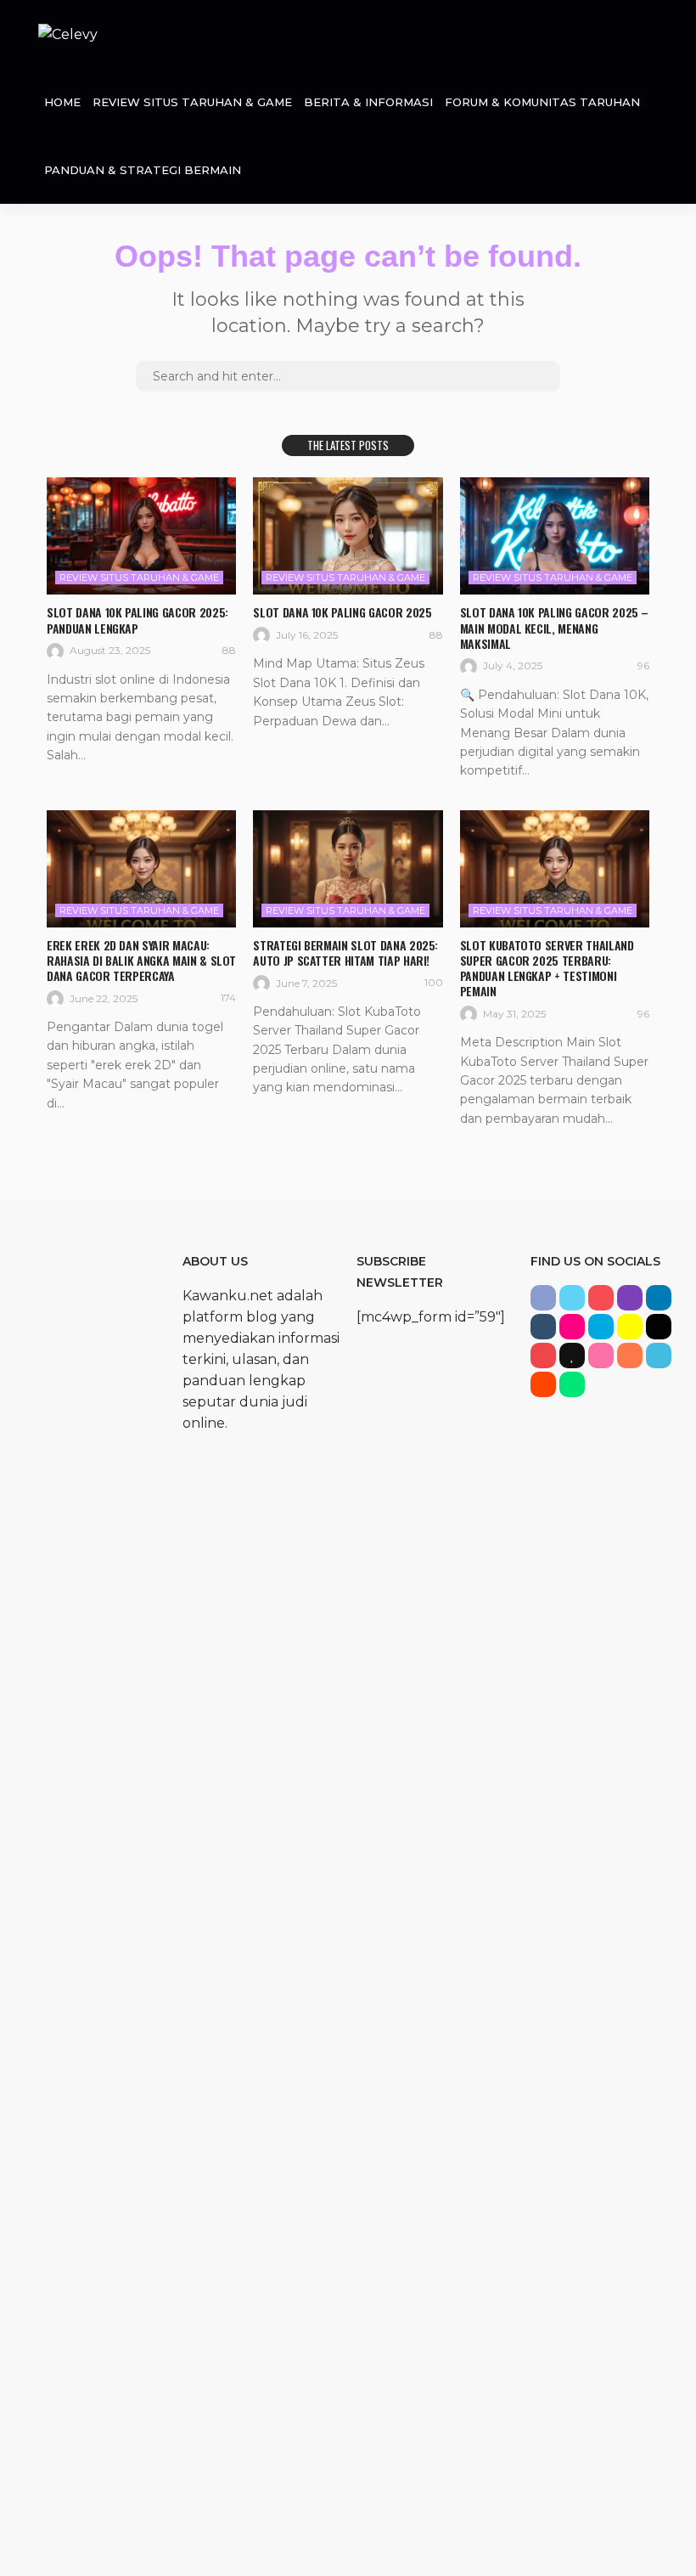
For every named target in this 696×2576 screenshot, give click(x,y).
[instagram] (630, 1298)
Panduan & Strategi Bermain (143, 170)
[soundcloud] (630, 1356)
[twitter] (572, 1298)
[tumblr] (543, 1327)
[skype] (601, 1327)
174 (228, 998)
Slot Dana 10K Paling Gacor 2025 (342, 612)
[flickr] (572, 1327)
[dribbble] (601, 1356)
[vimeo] (659, 1356)
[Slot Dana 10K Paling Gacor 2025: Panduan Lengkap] (141, 536)
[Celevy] (68, 34)
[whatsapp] (572, 1384)
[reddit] (543, 1384)
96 (643, 665)
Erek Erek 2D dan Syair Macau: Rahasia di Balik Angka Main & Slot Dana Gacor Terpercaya (141, 960)
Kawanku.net (228, 1296)
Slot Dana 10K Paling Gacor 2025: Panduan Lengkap (138, 620)
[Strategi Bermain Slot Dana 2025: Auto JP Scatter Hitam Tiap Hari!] (348, 869)
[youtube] (543, 1356)
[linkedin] (659, 1298)
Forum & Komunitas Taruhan (542, 102)
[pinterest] (601, 1298)
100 (434, 982)
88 (229, 650)
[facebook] (543, 1298)
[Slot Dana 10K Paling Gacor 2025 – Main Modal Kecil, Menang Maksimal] (555, 536)
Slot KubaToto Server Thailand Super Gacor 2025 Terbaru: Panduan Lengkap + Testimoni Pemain (547, 968)
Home (62, 102)
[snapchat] (630, 1327)
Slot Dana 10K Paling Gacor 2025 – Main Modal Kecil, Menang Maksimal (554, 627)
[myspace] (659, 1327)
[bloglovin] (572, 1356)
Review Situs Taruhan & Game (192, 102)
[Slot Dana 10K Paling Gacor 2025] (348, 536)
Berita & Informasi (368, 102)
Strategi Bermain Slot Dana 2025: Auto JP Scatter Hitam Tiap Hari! (345, 953)
